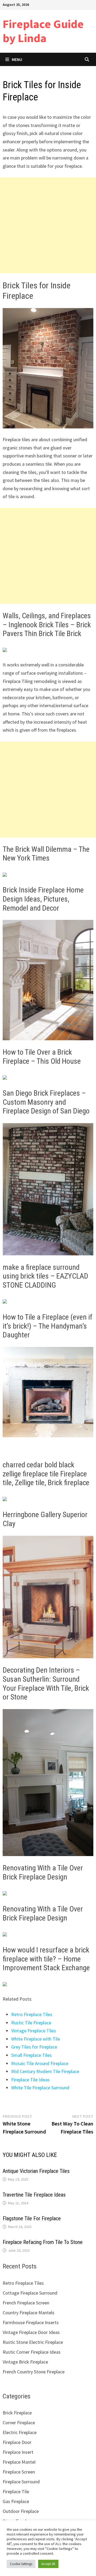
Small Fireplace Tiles (31, 2055)
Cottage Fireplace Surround (30, 2293)
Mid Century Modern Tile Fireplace (45, 2071)
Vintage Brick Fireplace (25, 2362)
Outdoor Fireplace (21, 2511)
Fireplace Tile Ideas (30, 2080)
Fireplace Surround (21, 2482)
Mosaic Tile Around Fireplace (40, 2063)
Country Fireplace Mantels (29, 2313)
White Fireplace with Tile (36, 2039)
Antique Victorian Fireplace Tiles (36, 2171)
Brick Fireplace (17, 2413)
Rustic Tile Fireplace (31, 2023)
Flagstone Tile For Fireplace (32, 2218)
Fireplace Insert (18, 2452)
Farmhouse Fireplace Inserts (31, 2322)
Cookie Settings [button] (21, 2564)
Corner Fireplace (19, 2423)
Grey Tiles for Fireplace (34, 2047)
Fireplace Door (17, 2442)
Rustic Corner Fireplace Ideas (32, 2352)
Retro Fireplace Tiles (32, 2014)
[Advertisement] (48, 225)
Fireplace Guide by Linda (43, 31)
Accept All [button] (48, 2564)
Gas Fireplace (16, 2501)
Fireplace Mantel (19, 2462)
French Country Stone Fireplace (34, 2372)
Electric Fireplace (20, 2432)
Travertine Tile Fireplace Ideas (34, 2195)
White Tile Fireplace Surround (40, 2088)
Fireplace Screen (19, 2472)
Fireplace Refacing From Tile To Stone (43, 2242)
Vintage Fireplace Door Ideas (31, 2332)
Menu (17, 59)
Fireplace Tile (16, 2491)
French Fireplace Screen (26, 2303)
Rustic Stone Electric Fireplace (33, 2342)
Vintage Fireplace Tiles (34, 2031)
